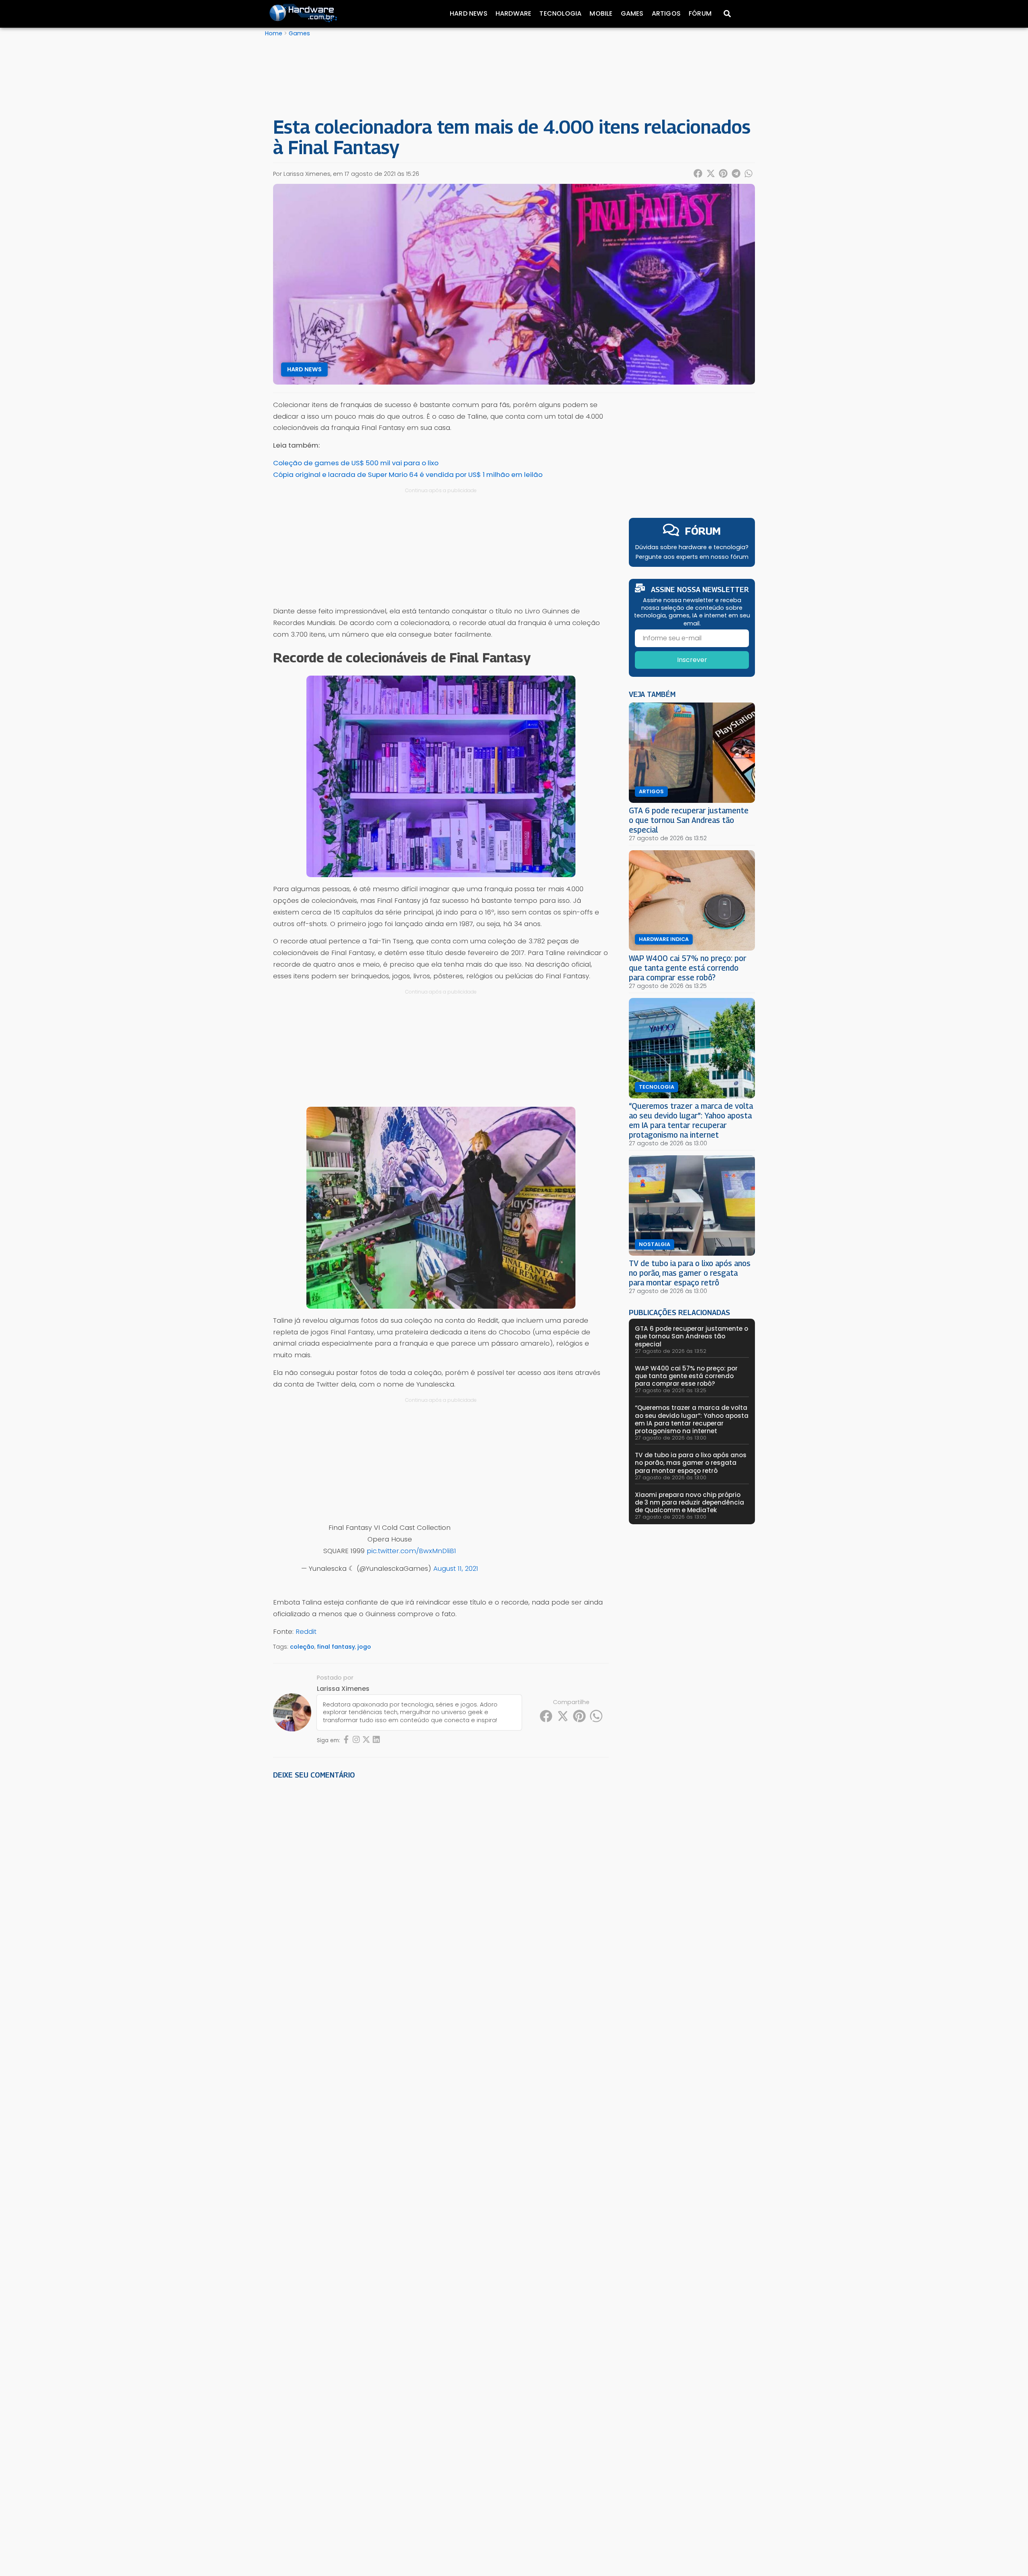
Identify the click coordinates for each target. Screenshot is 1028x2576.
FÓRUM (703, 531)
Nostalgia (655, 1244)
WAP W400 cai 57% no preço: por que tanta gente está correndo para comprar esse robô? (688, 968)
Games (632, 13)
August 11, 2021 (456, 1568)
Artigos (666, 13)
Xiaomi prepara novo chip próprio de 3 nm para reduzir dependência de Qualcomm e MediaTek (689, 1502)
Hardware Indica (664, 939)
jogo (364, 1647)
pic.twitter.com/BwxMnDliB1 (411, 1551)
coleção (302, 1647)
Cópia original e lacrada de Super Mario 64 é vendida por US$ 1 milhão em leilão (408, 474)
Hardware (514, 13)
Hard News (469, 13)
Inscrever (692, 660)
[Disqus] (441, 1897)
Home (274, 33)
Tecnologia (560, 13)
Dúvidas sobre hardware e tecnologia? (692, 547)
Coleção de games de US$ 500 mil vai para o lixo (356, 463)
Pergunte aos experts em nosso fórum (692, 557)
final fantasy (336, 1647)
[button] (698, 173)
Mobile (601, 13)
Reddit (306, 1631)
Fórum (700, 13)
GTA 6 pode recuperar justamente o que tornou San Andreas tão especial (689, 820)
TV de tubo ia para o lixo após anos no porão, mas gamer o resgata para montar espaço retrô (690, 1273)
